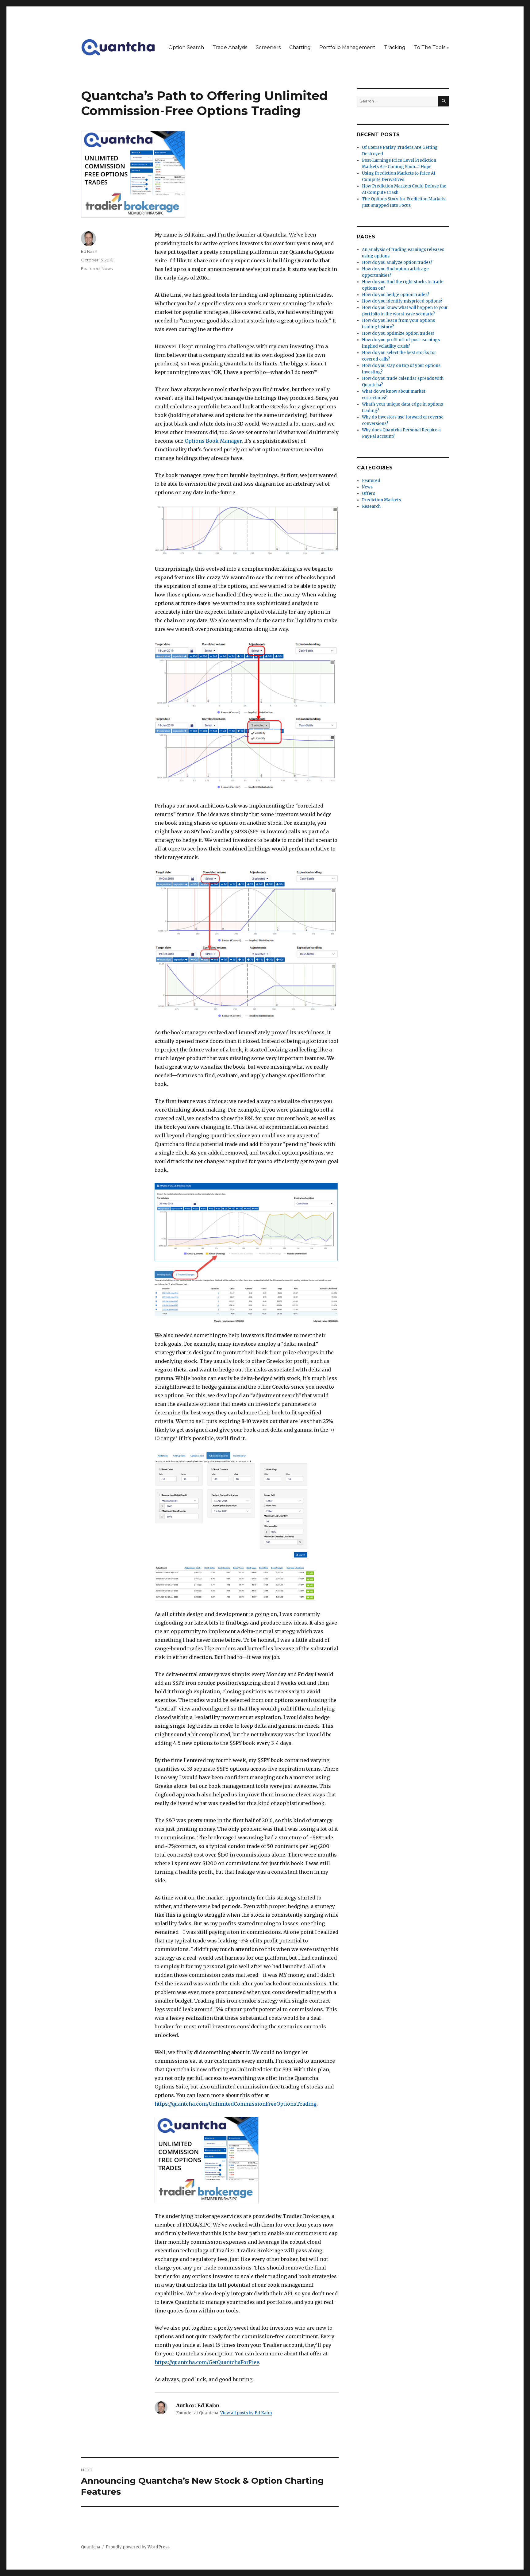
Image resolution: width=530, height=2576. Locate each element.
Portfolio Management (347, 47)
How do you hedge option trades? (396, 295)
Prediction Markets (381, 500)
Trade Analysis (230, 47)
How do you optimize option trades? (398, 333)
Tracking (395, 47)
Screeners (268, 47)
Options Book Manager (213, 441)
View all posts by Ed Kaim (246, 2413)
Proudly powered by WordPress (138, 2547)
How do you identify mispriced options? (402, 301)
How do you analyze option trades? (397, 262)
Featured (90, 268)
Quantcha (91, 2547)
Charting (300, 47)
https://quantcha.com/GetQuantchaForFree (207, 2362)
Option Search (186, 47)
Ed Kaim (89, 251)
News (107, 268)
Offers (369, 494)
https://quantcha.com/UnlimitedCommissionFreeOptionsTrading (236, 2104)
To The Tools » (432, 47)
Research (371, 506)
